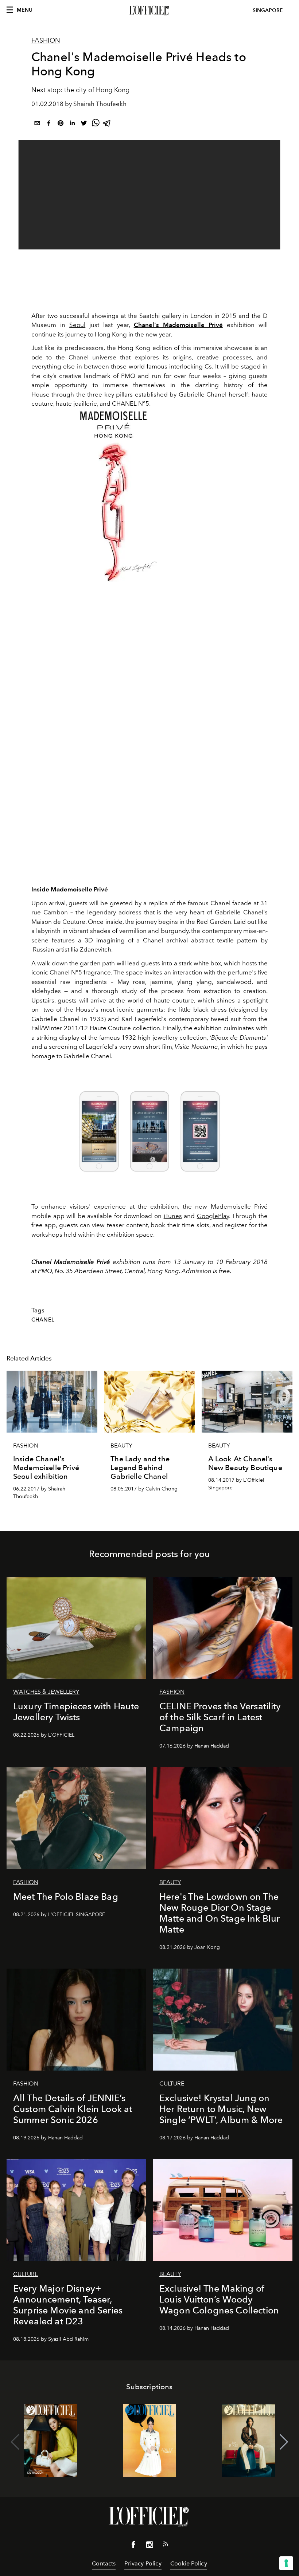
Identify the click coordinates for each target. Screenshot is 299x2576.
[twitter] (84, 124)
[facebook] (49, 124)
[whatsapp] (96, 124)
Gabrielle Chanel (203, 394)
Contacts (104, 2563)
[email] (37, 124)
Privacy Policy (143, 2563)
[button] (284, 2442)
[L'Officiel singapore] (149, 11)
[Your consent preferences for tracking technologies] (286, 2563)
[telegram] (107, 124)
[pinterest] (61, 124)
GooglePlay (213, 1216)
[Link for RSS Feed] (166, 2545)
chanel (43, 1320)
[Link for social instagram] (149, 2546)
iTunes (173, 1216)
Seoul (77, 325)
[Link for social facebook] (133, 2546)
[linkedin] (72, 124)
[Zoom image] (113, 496)
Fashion (46, 40)
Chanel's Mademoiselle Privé (178, 325)
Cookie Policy (189, 2563)
